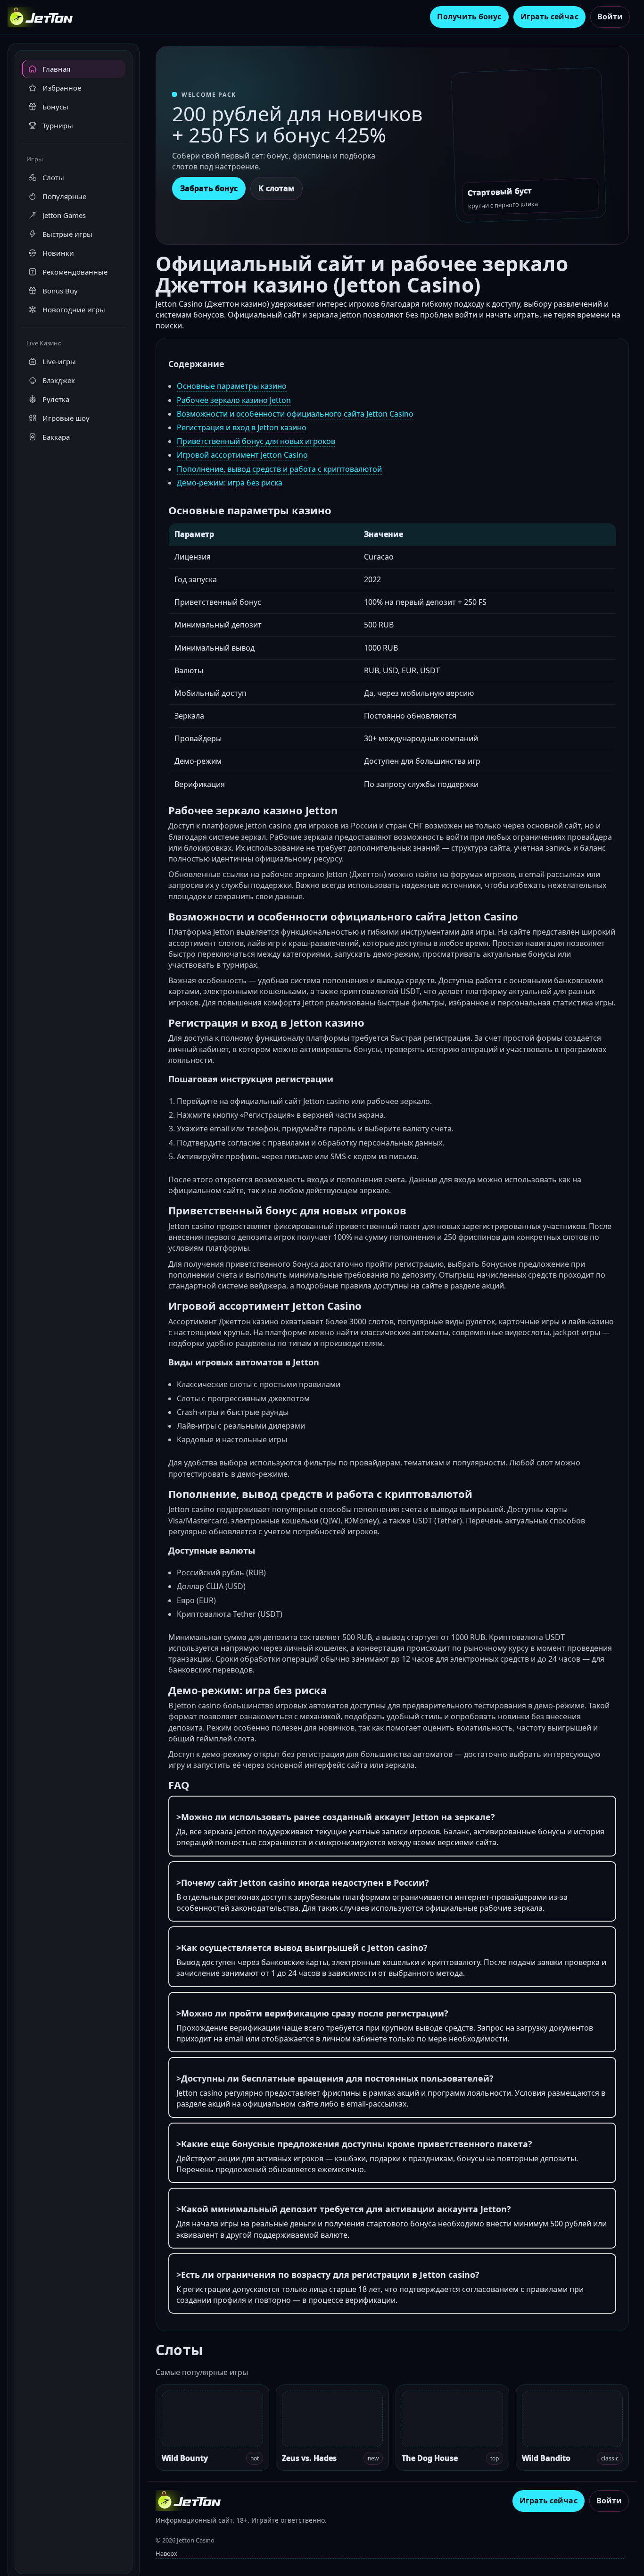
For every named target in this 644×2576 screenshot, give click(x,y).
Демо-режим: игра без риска (230, 483)
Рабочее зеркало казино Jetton (234, 400)
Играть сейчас (549, 17)
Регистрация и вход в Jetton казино (242, 427)
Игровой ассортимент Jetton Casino (242, 455)
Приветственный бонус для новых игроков (256, 441)
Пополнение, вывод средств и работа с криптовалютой (279, 469)
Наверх (166, 2553)
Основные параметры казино (232, 386)
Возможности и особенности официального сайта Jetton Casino (295, 414)
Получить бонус (469, 17)
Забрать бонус (209, 188)
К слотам (277, 188)
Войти (610, 17)
